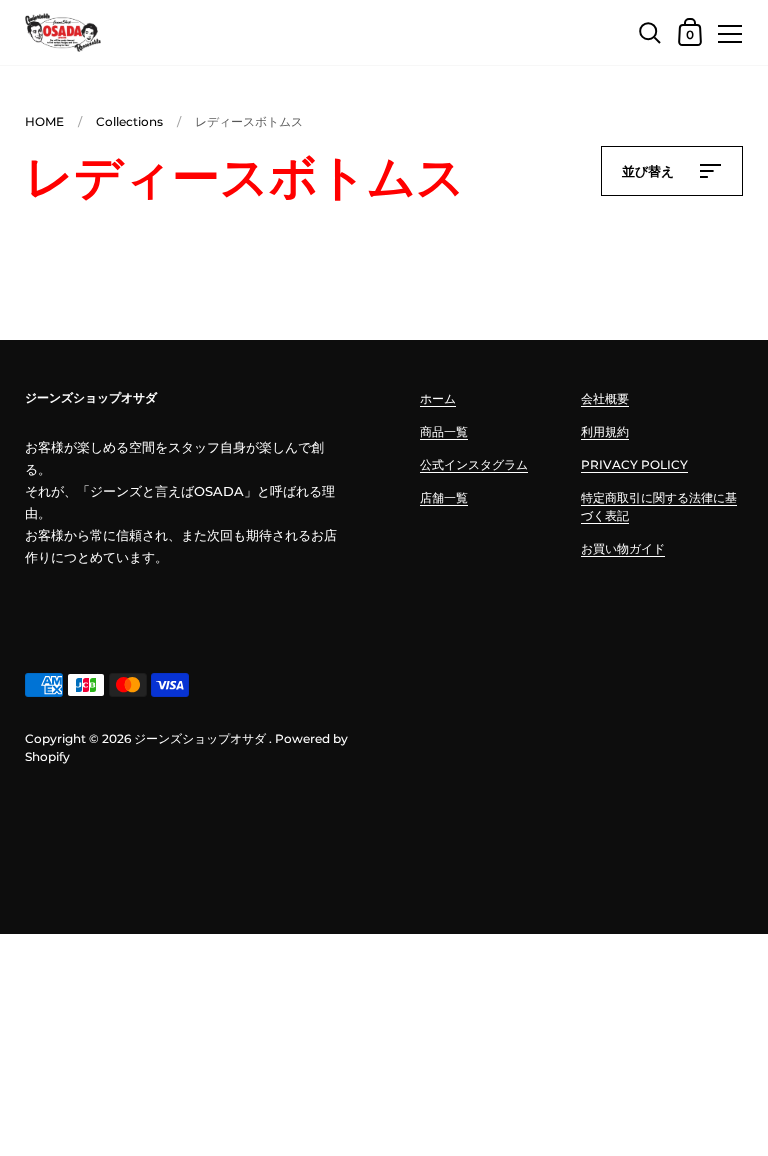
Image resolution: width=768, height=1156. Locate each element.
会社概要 (605, 398)
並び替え (650, 171)
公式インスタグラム (474, 464)
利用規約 (605, 431)
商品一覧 (444, 431)
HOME (44, 121)
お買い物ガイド (623, 548)
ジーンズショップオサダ (200, 738)
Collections (129, 121)
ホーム (438, 398)
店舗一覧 (444, 497)
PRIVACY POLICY (634, 464)
